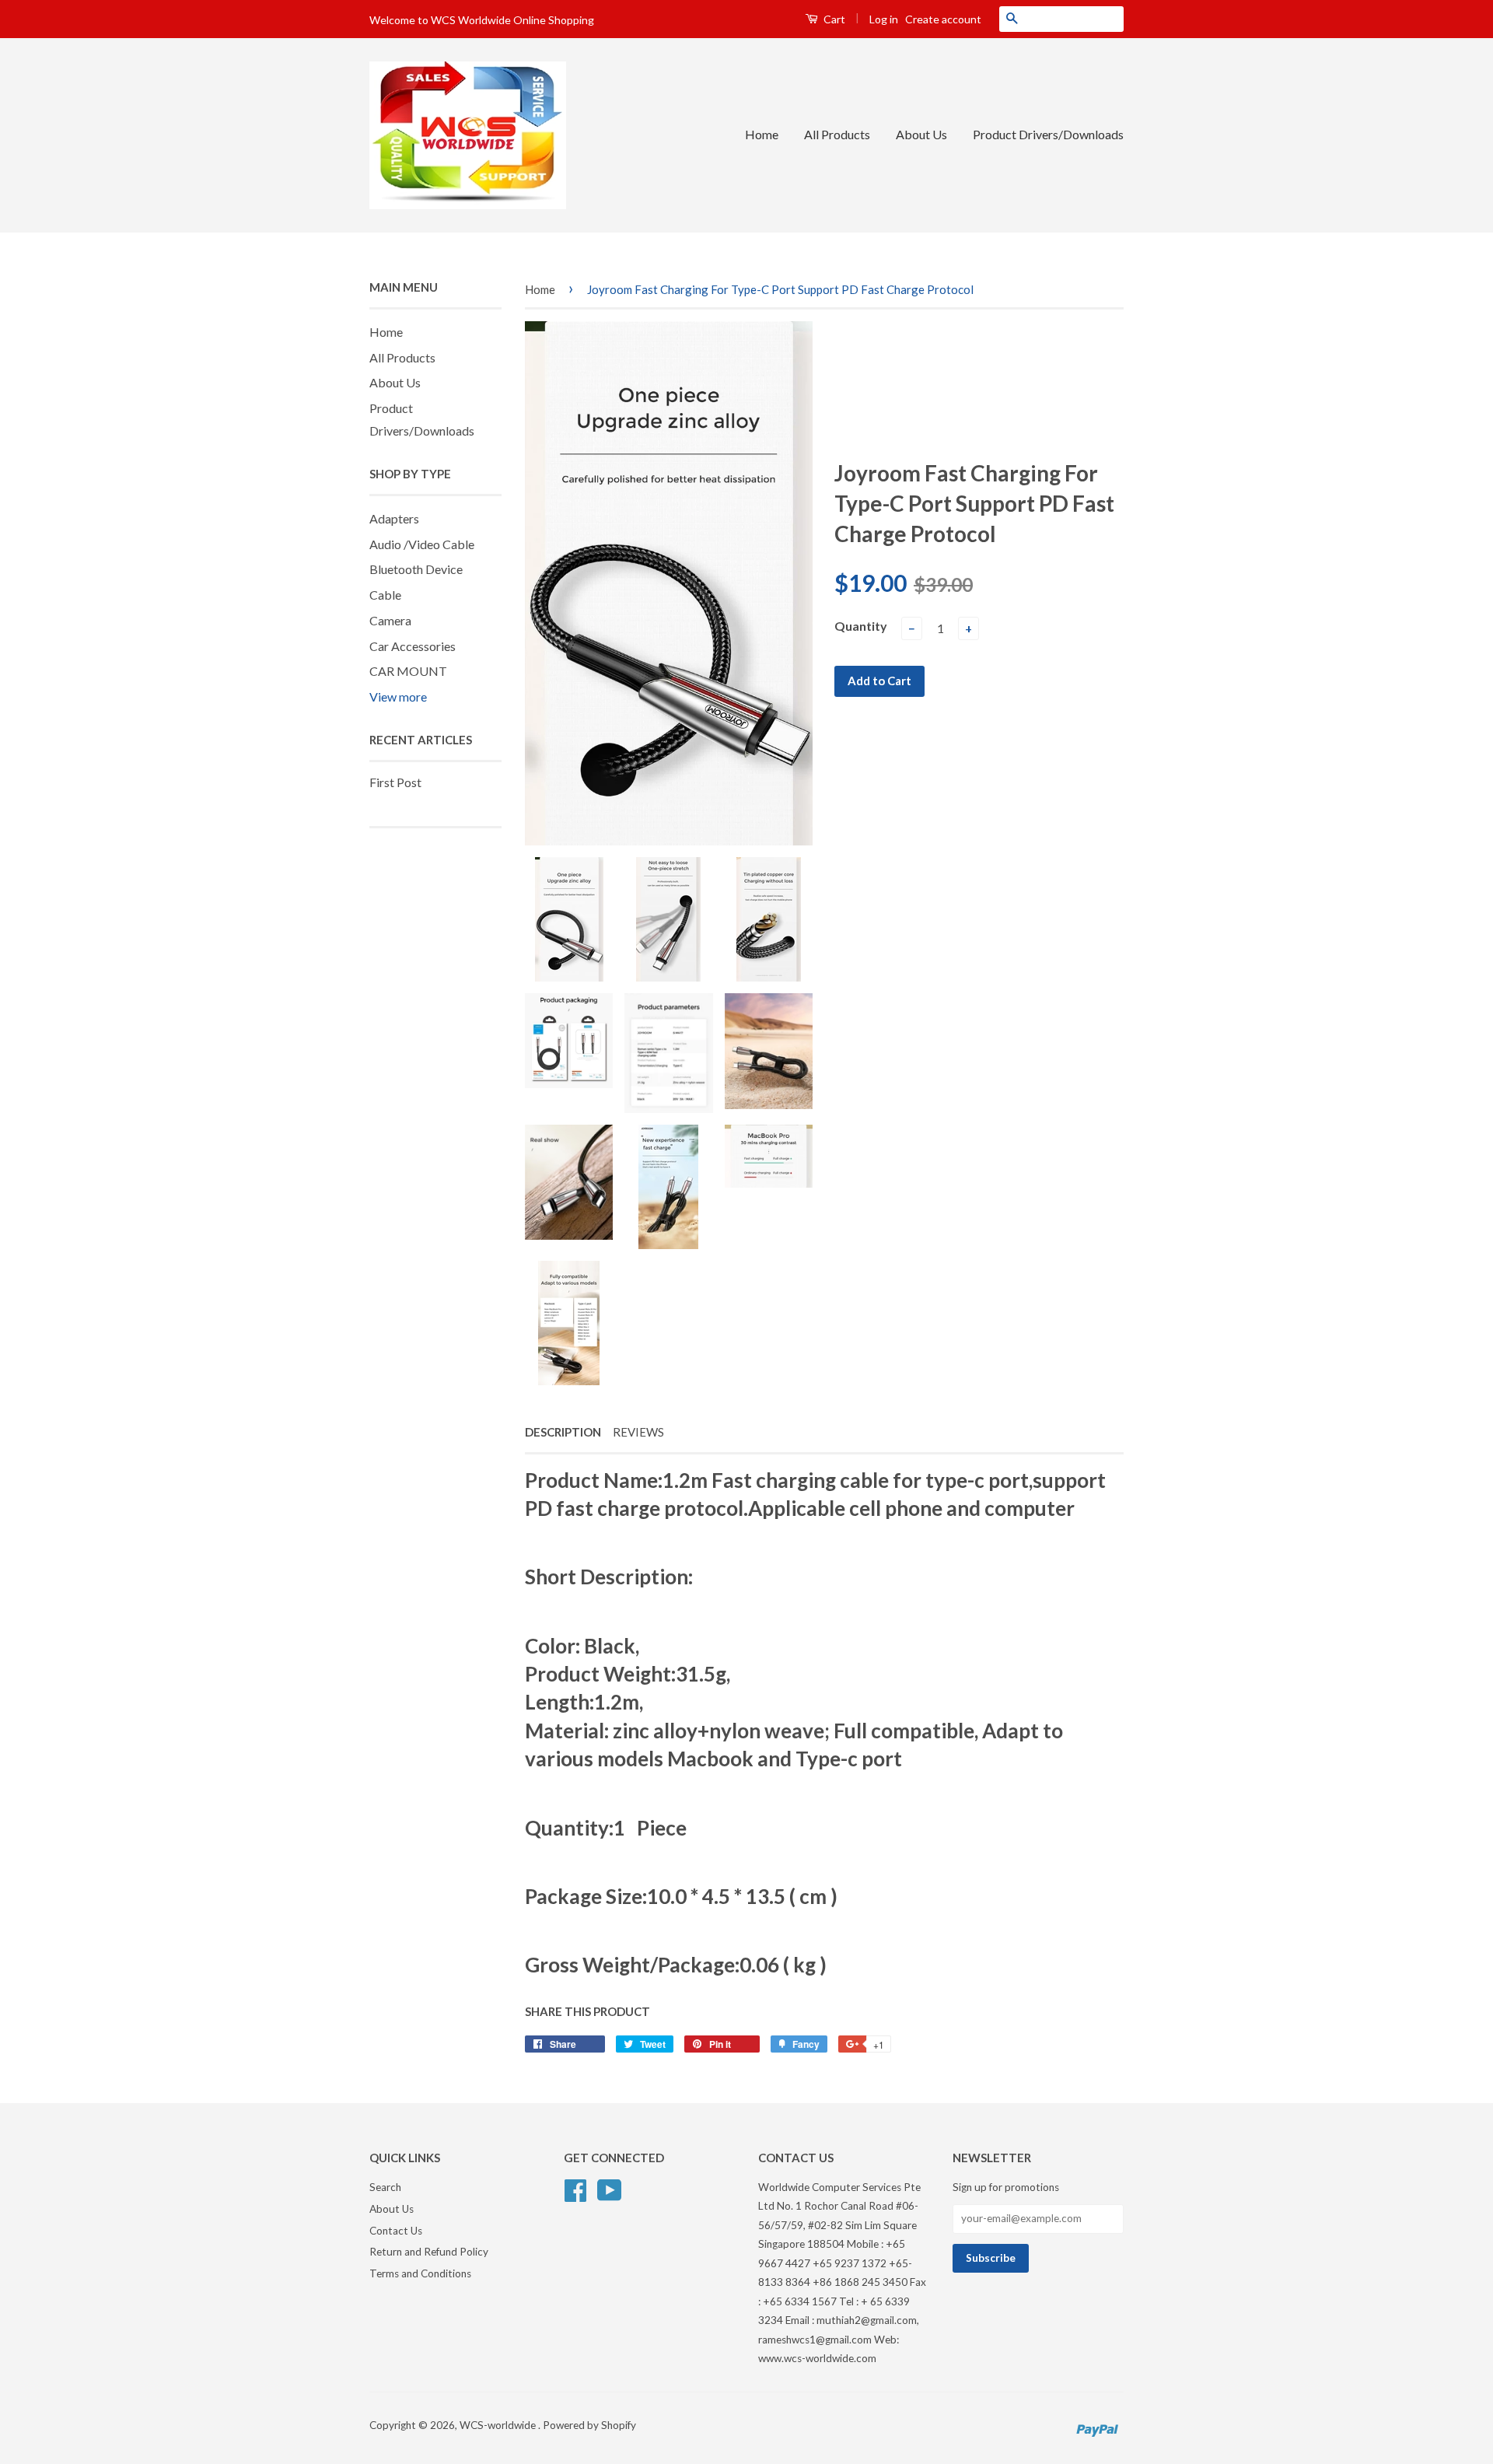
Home (762, 134)
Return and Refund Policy (429, 2252)
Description (563, 1432)
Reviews (638, 1432)
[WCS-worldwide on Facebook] (575, 2188)
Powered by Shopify (589, 2425)
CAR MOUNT (408, 671)
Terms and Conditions (420, 2273)
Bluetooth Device (416, 569)
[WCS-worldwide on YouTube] (610, 2188)
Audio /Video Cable (422, 544)
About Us (921, 134)
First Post (395, 782)
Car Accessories (413, 646)
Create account (943, 19)
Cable (385, 595)
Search (385, 2187)
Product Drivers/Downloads (1048, 134)
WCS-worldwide (499, 2425)
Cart (833, 19)
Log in (884, 19)
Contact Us (396, 2231)
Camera (390, 620)
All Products (837, 134)
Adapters (394, 518)
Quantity (861, 626)
